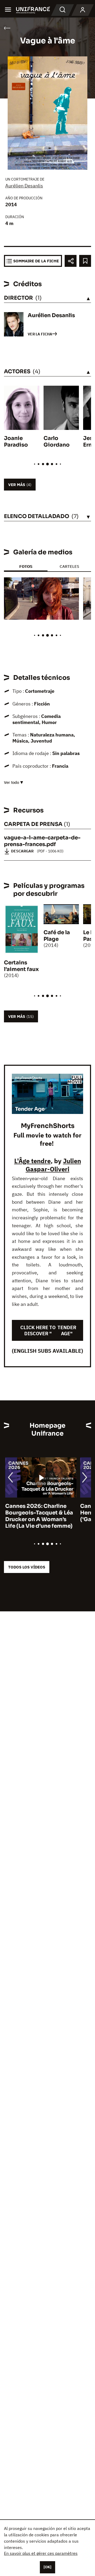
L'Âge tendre (32, 1161)
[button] (71, 586)
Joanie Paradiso (16, 442)
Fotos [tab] (26, 566)
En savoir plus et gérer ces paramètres (41, 2553)
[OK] (47, 2567)
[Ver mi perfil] (83, 10)
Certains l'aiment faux (21, 966)
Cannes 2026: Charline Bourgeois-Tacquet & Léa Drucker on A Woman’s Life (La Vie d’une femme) (38, 1516)
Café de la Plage (57, 936)
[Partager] (71, 261)
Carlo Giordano (57, 442)
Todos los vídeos (27, 1567)
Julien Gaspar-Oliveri (53, 1165)
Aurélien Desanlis (24, 186)
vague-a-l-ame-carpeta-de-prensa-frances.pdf (42, 841)
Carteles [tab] (69, 566)
